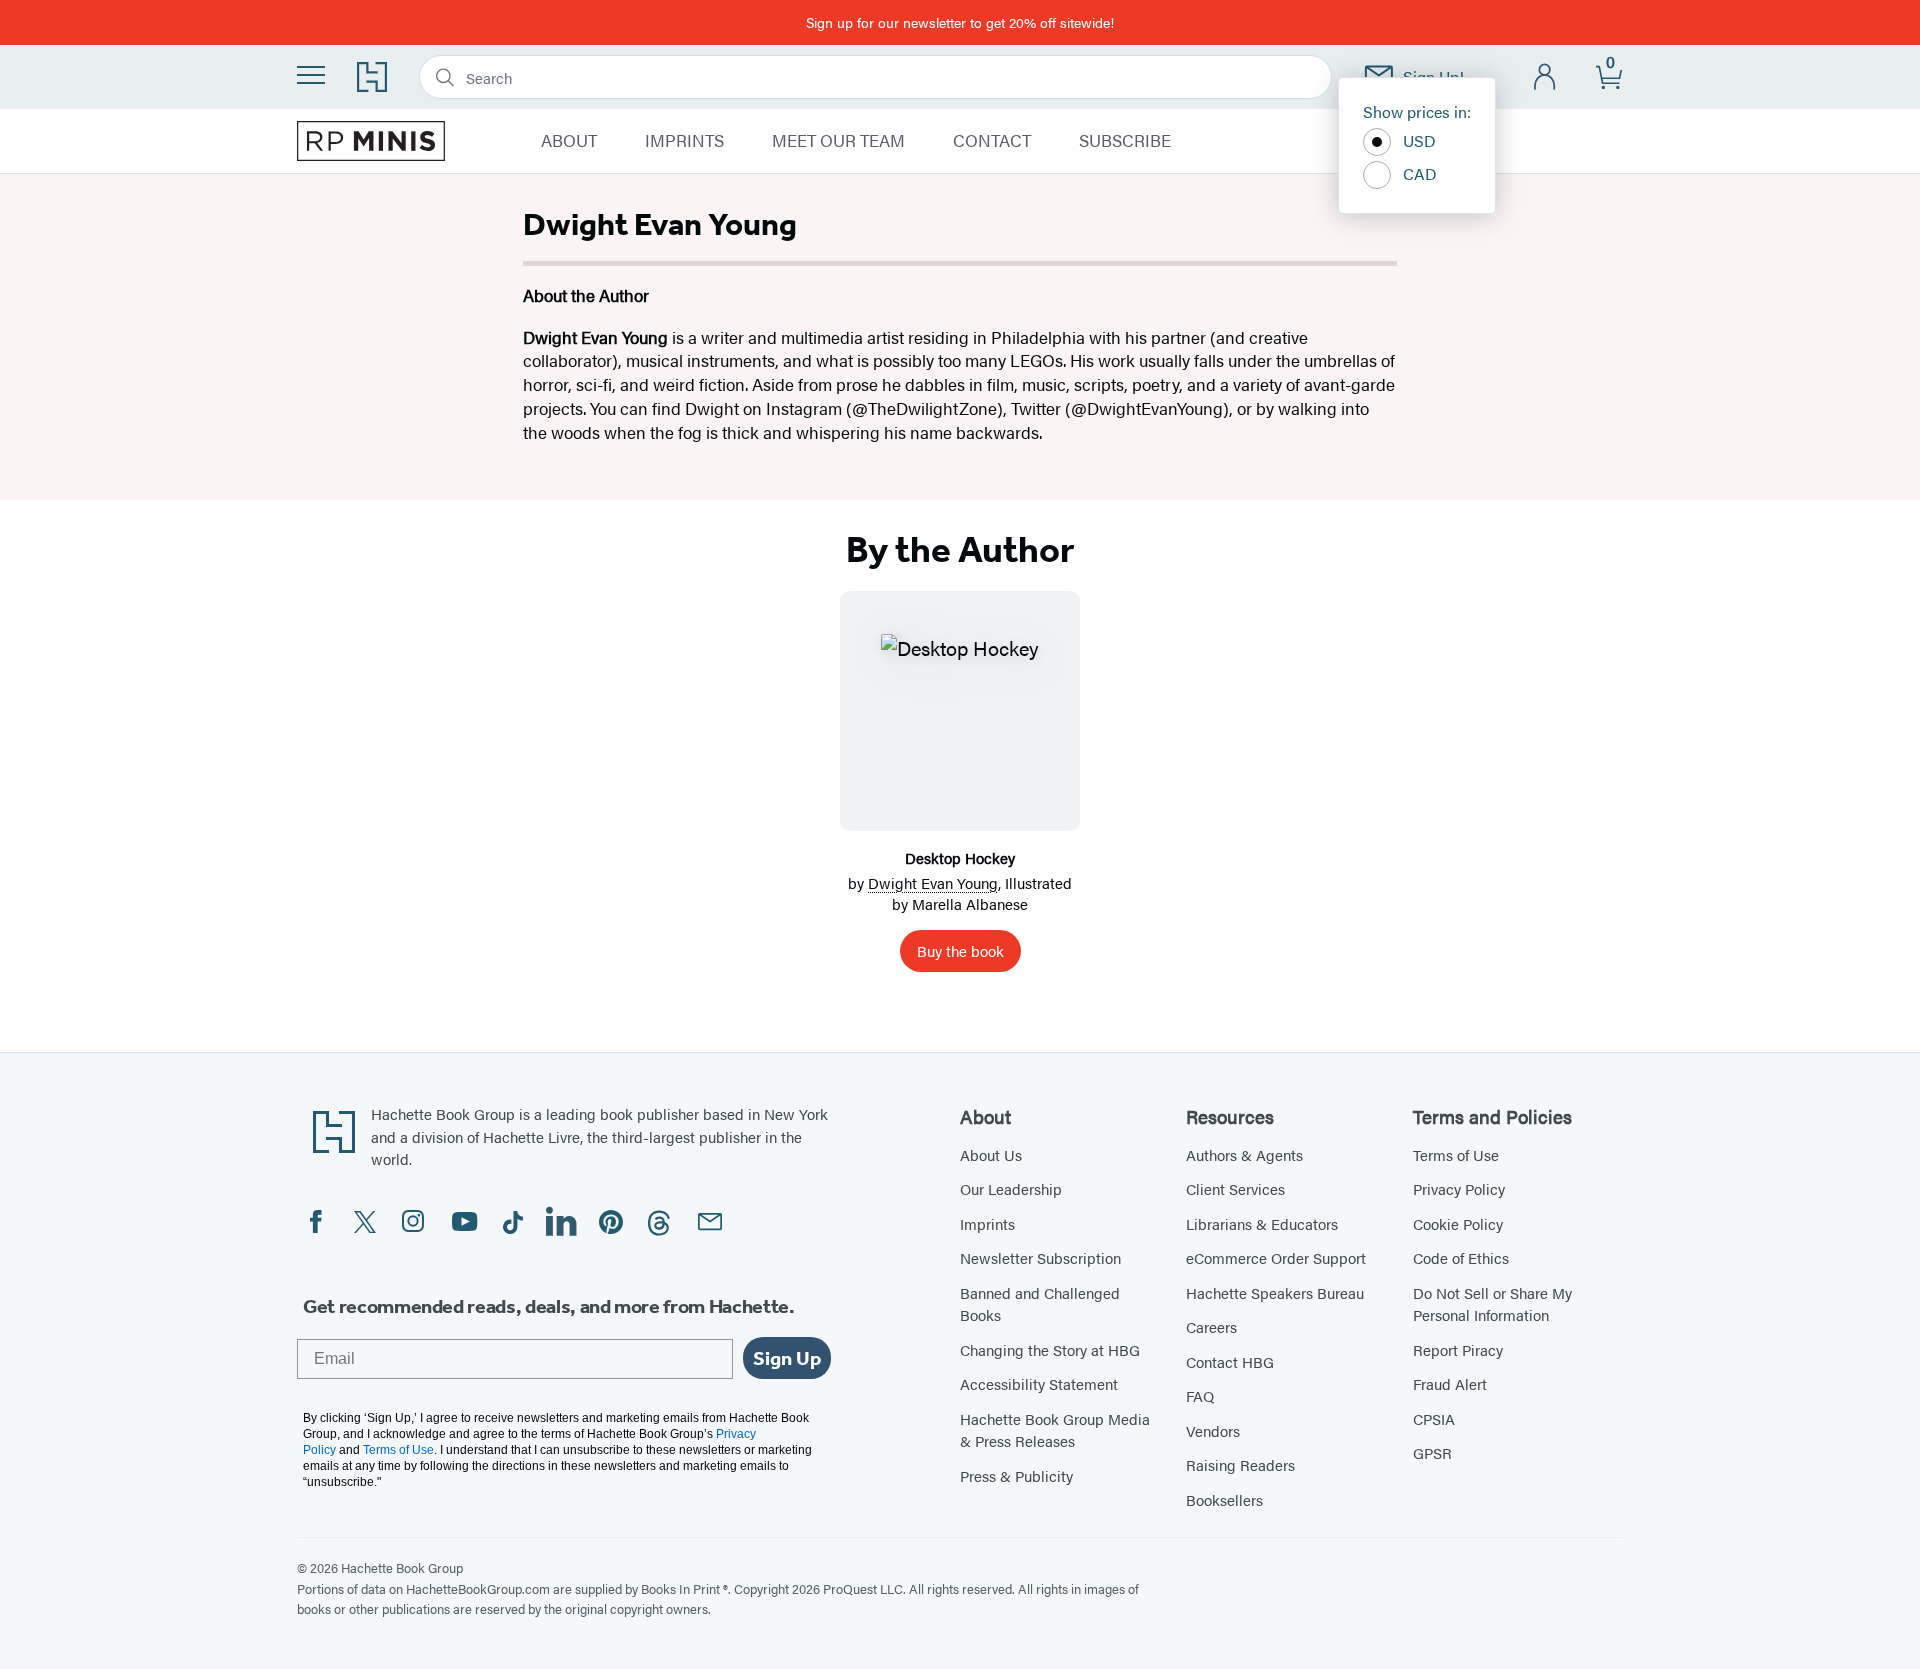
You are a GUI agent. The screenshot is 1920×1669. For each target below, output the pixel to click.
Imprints (987, 1223)
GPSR (1432, 1452)
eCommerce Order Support (1276, 1257)
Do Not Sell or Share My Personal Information (1492, 1304)
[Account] (1545, 77)
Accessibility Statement (1039, 1383)
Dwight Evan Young (933, 882)
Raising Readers (1240, 1464)
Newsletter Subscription (1040, 1257)
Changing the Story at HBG (1050, 1349)
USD (1419, 140)
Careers (1211, 1326)
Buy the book (960, 950)
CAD (1420, 173)
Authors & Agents (1244, 1154)
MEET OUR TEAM (838, 141)
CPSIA (1434, 1418)
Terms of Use (1456, 1154)
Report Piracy (1458, 1349)
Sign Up (787, 1358)
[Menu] (311, 75)
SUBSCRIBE (1125, 141)
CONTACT (992, 141)
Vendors (1213, 1430)
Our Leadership (1011, 1188)
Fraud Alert (1450, 1383)
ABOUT (569, 141)
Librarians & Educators (1262, 1223)
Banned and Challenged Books (1040, 1304)
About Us (991, 1154)
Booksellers (1224, 1499)
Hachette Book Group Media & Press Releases (1055, 1430)
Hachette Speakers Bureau (1275, 1292)
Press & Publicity (1016, 1475)
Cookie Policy (1458, 1223)
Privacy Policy (1459, 1188)
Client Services (1235, 1188)
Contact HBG (1230, 1361)
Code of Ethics (1461, 1257)
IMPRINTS (684, 141)
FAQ (1200, 1395)
